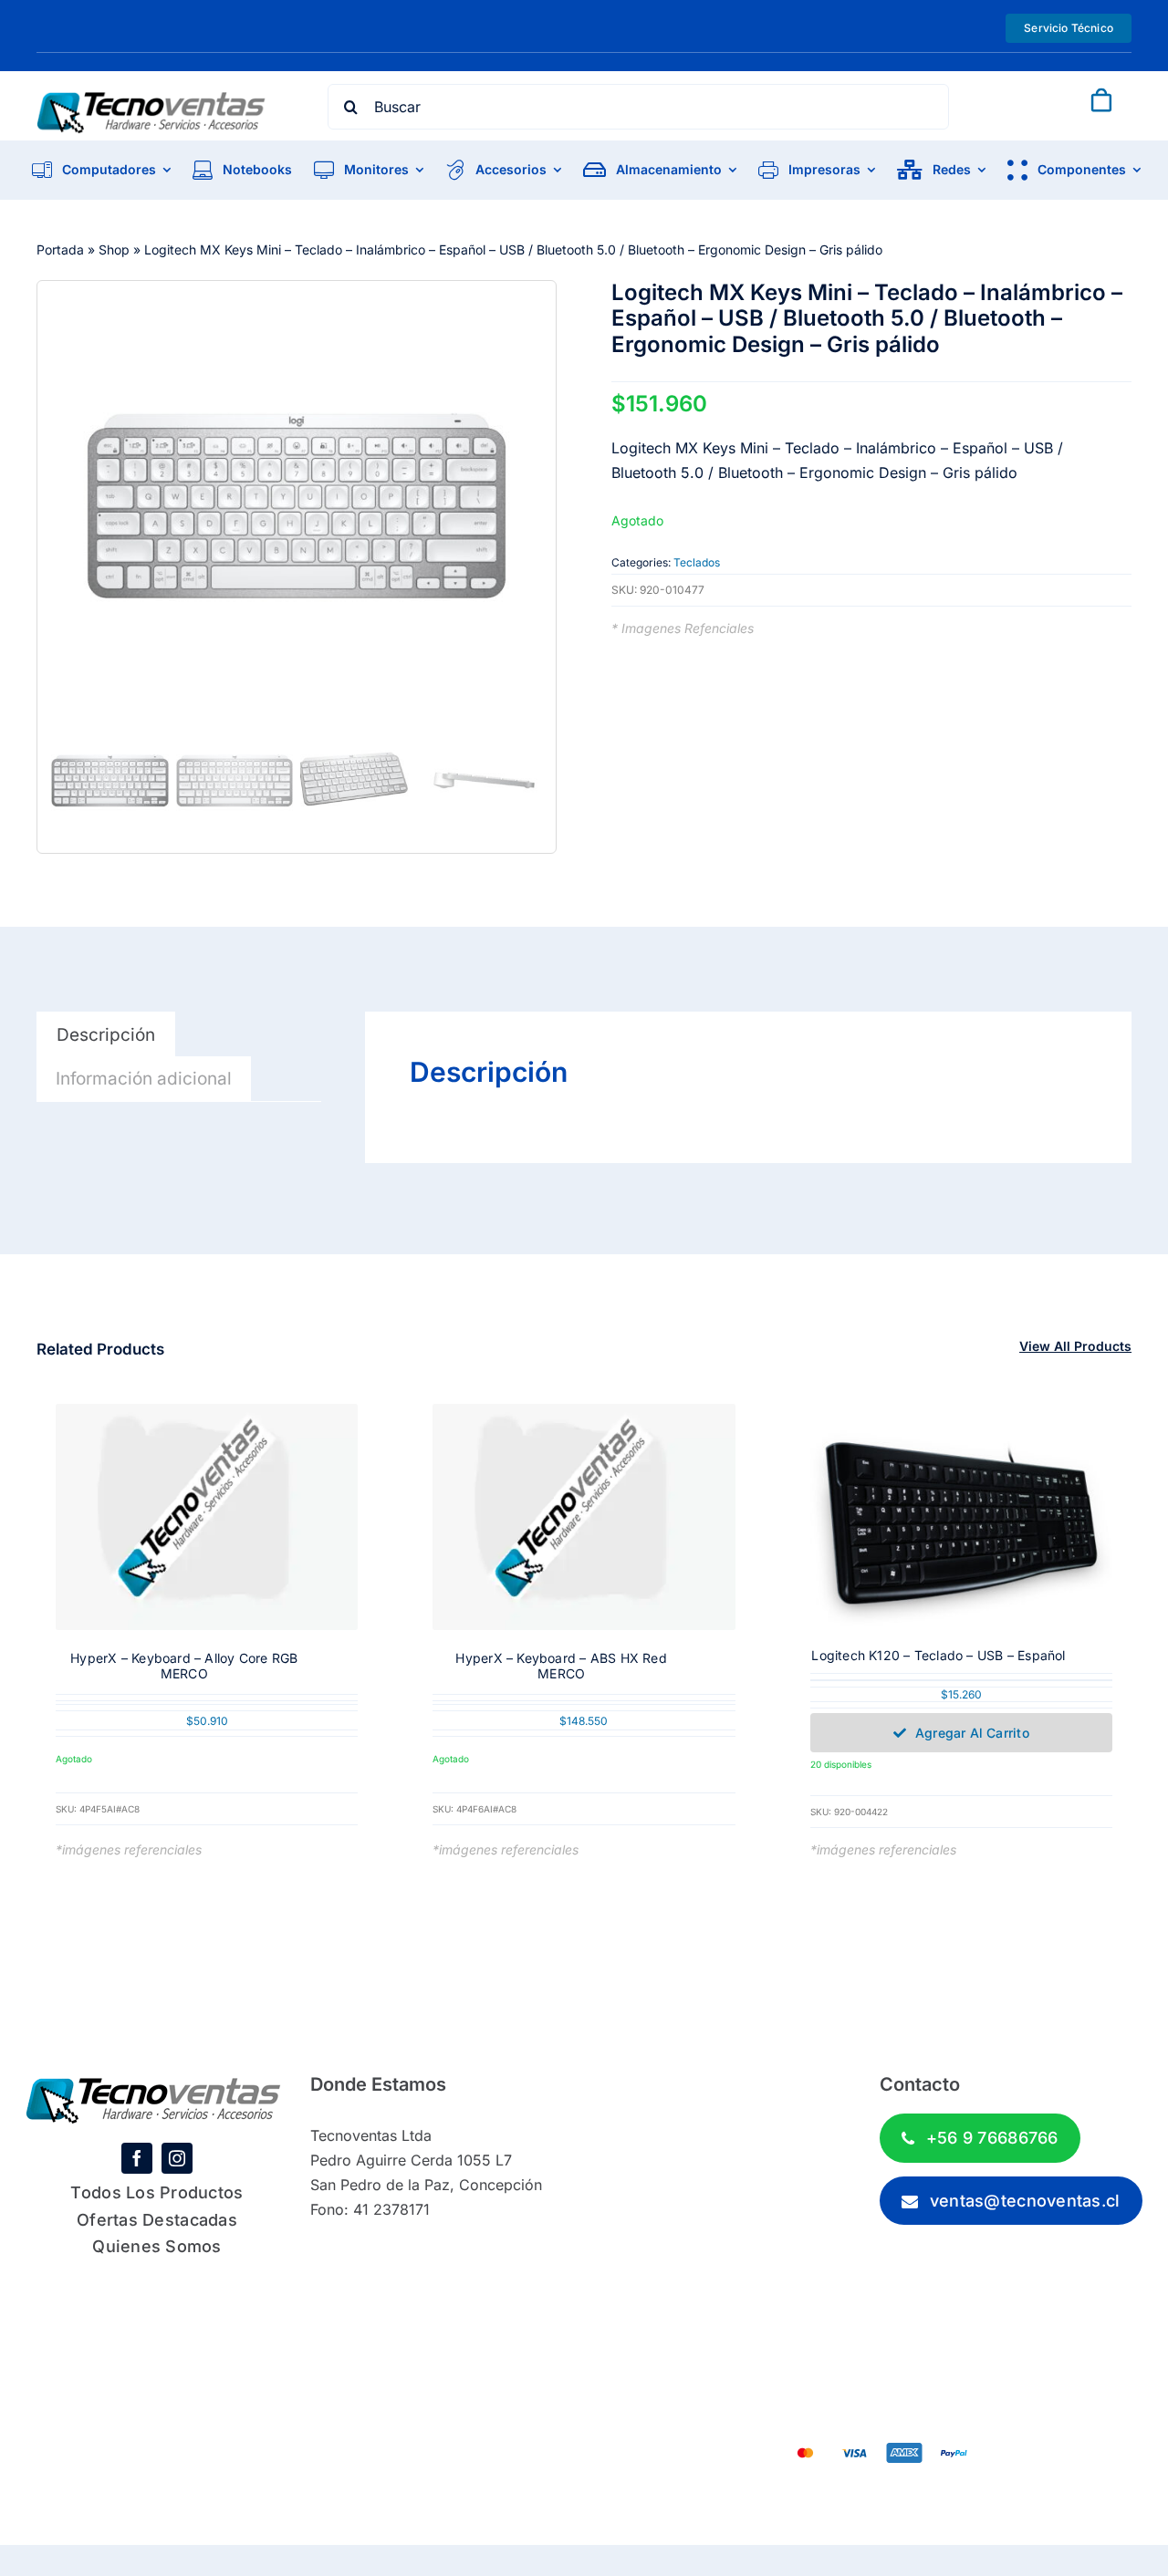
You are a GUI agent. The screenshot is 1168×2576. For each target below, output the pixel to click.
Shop (114, 249)
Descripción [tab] (106, 1035)
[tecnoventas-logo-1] (151, 100)
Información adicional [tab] (144, 1079)
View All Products (1075, 1346)
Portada (60, 249)
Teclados (697, 562)
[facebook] (137, 2158)
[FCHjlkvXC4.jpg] (297, 505)
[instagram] (177, 2158)
